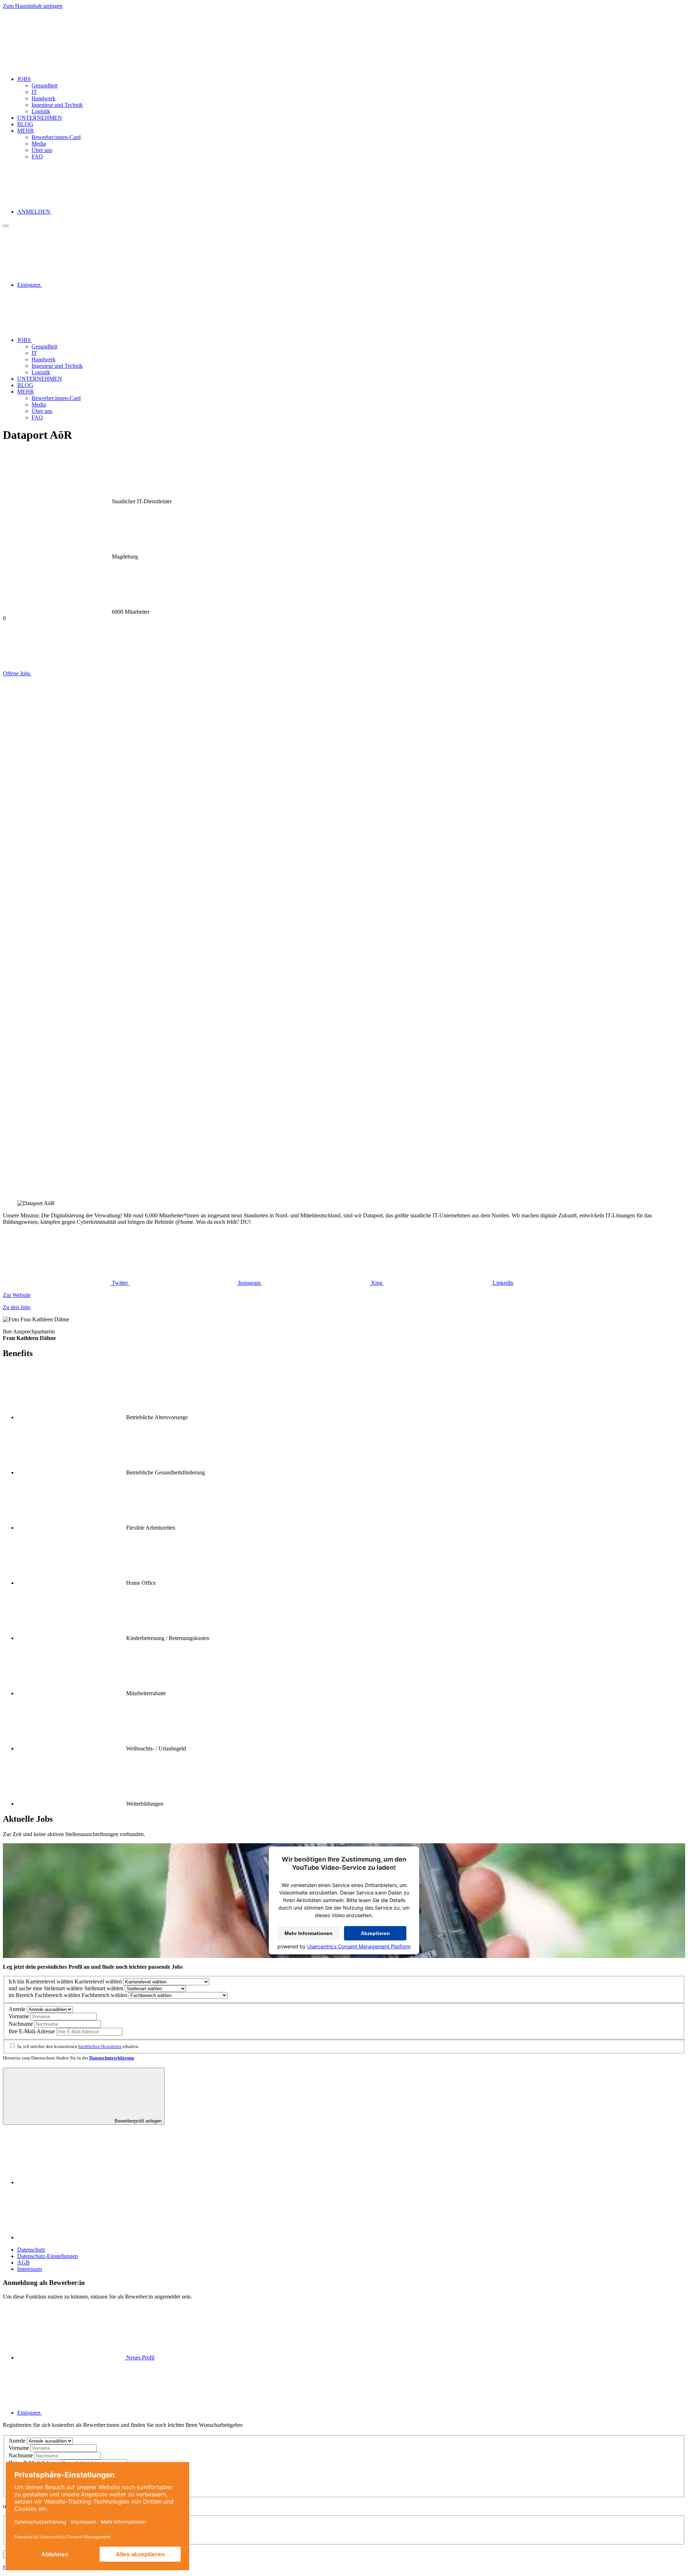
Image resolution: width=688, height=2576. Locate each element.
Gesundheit (44, 85)
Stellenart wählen (63, 1988)
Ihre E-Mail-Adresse (32, 2031)
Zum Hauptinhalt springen (33, 6)
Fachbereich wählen (58, 1995)
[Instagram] (71, 2237)
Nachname (21, 2024)
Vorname (19, 2016)
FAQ (37, 156)
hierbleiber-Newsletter (100, 2046)
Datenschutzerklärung (112, 2058)
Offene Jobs (17, 673)
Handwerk (44, 98)
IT (34, 92)
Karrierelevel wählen (49, 1981)
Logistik (41, 111)
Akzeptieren (375, 1933)
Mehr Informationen (309, 1933)
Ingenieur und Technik (57, 105)
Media (39, 144)
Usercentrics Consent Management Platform (359, 1946)
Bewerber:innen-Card (56, 137)
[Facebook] (71, 2182)
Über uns (42, 150)
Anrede (17, 2009)
